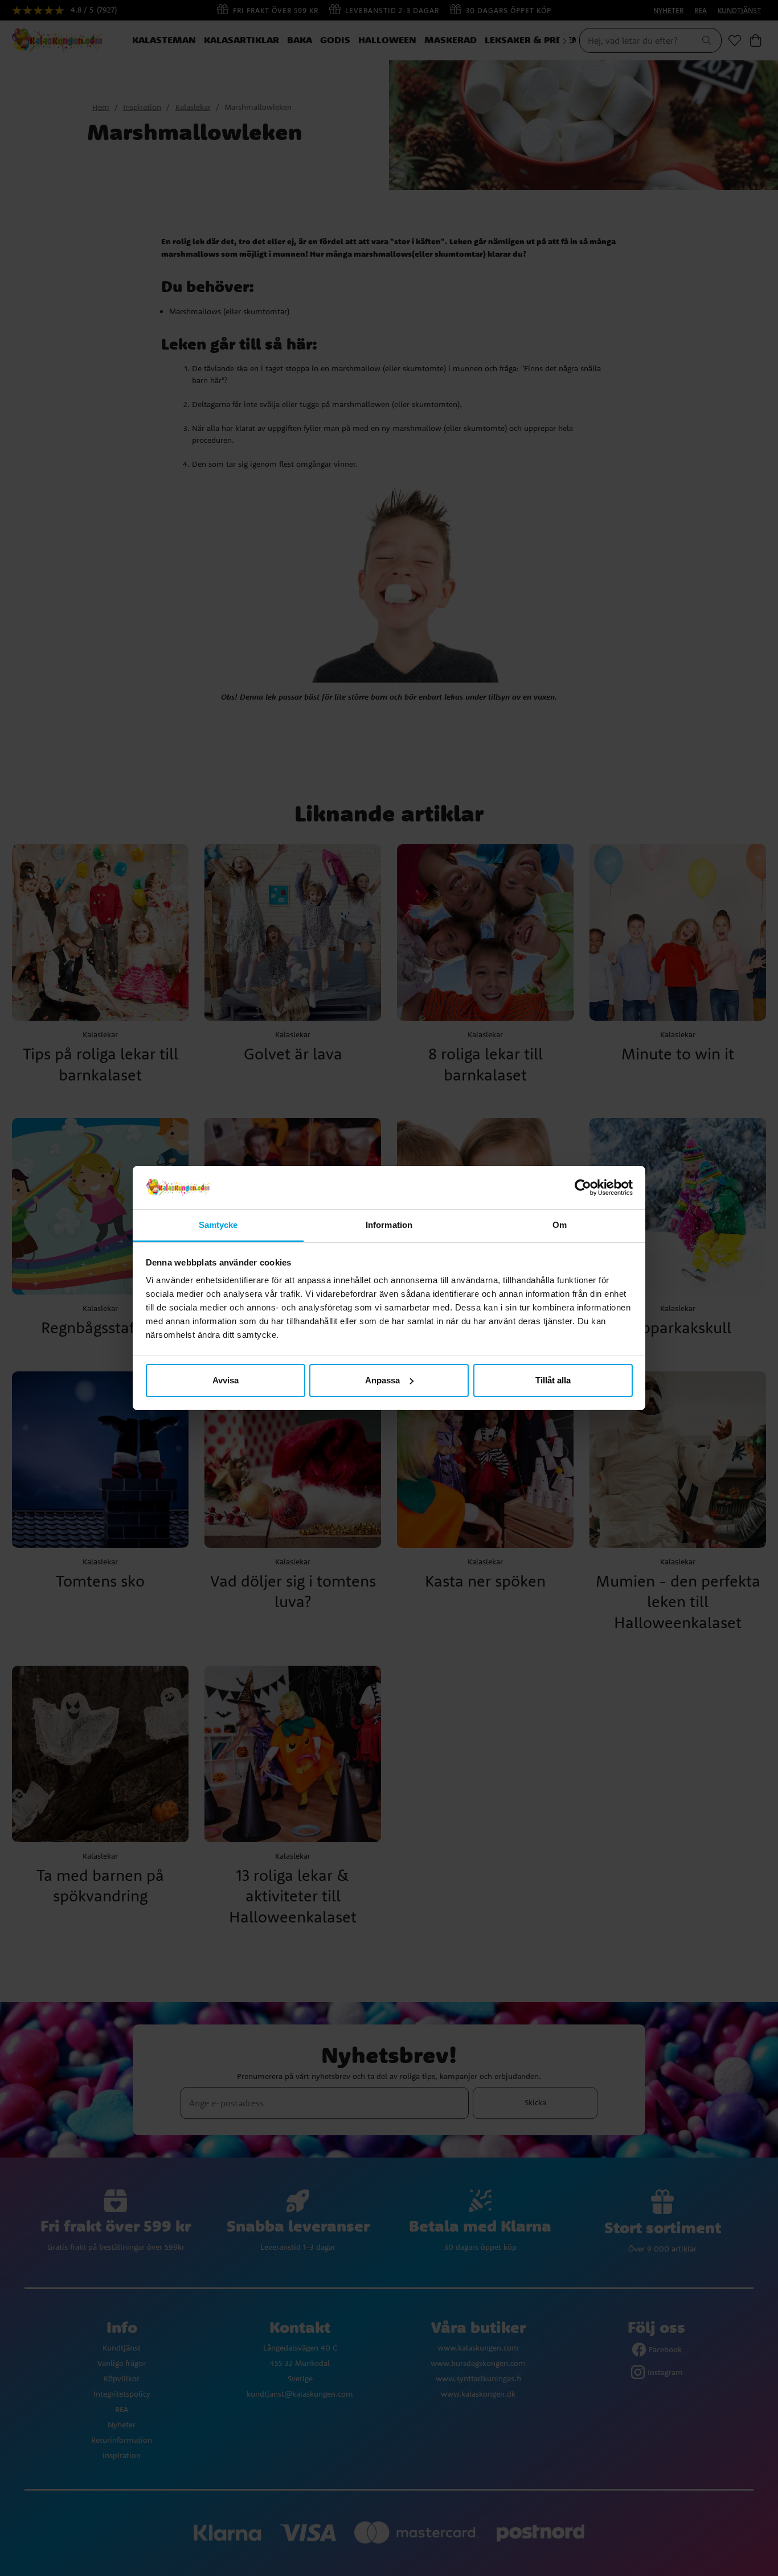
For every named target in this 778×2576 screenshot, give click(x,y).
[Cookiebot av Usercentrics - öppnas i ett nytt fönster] (583, 1188)
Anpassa (382, 1380)
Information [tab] (389, 1225)
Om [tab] (560, 1225)
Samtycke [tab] (218, 1225)
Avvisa (226, 1380)
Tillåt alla (553, 1380)
